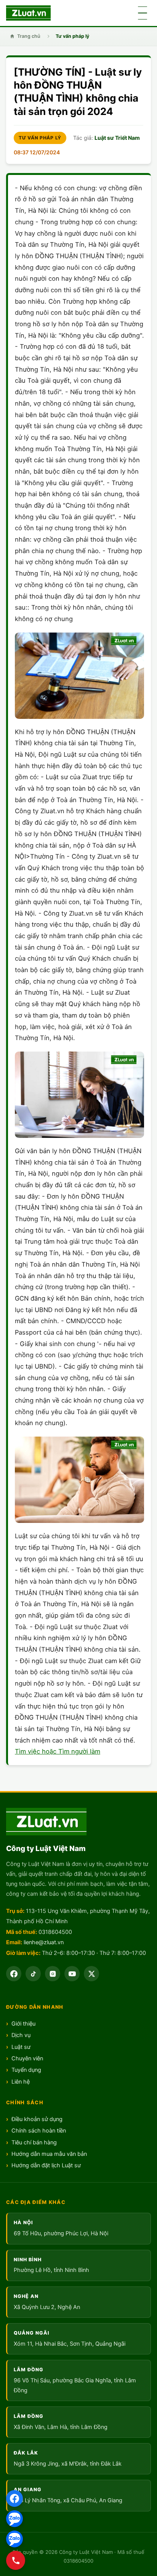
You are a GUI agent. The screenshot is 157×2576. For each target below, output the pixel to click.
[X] (91, 1974)
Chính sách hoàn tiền (39, 2131)
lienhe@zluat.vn (44, 1942)
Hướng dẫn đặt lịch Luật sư (46, 2165)
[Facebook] (14, 2498)
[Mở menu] (143, 13)
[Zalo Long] (14, 2519)
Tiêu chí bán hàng (34, 2142)
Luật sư (21, 2047)
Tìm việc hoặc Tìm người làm (58, 1751)
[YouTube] (72, 1974)
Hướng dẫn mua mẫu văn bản (49, 2154)
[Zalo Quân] (14, 2539)
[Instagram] (53, 1974)
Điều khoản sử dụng (37, 2119)
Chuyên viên (27, 2058)
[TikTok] (33, 1974)
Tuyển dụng (26, 2070)
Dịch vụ (21, 2035)
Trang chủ (29, 36)
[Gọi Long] (16, 2560)
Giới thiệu (23, 2024)
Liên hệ (21, 2082)
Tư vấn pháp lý (72, 36)
